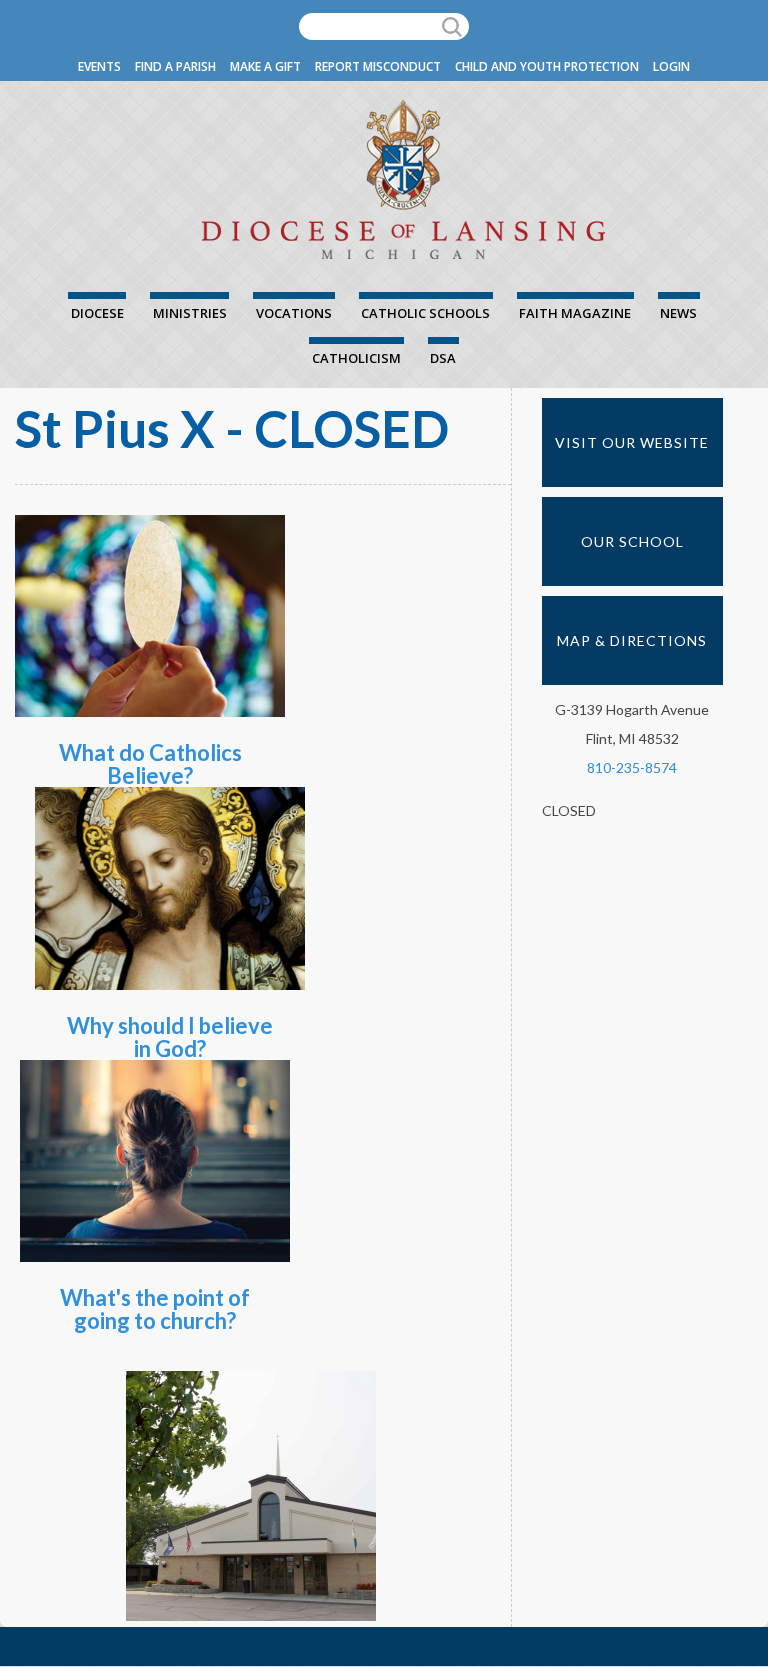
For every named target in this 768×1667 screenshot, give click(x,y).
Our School (632, 541)
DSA (443, 358)
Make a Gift (265, 66)
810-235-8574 (632, 767)
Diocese (97, 313)
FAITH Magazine (575, 313)
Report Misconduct (378, 66)
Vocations (294, 313)
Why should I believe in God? (170, 1037)
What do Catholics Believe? (150, 764)
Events (99, 66)
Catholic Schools (425, 313)
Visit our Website (632, 442)
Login (671, 66)
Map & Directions (632, 640)
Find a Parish (175, 66)
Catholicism (356, 358)
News (678, 313)
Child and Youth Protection (547, 66)
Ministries (190, 313)
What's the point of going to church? (155, 1309)
